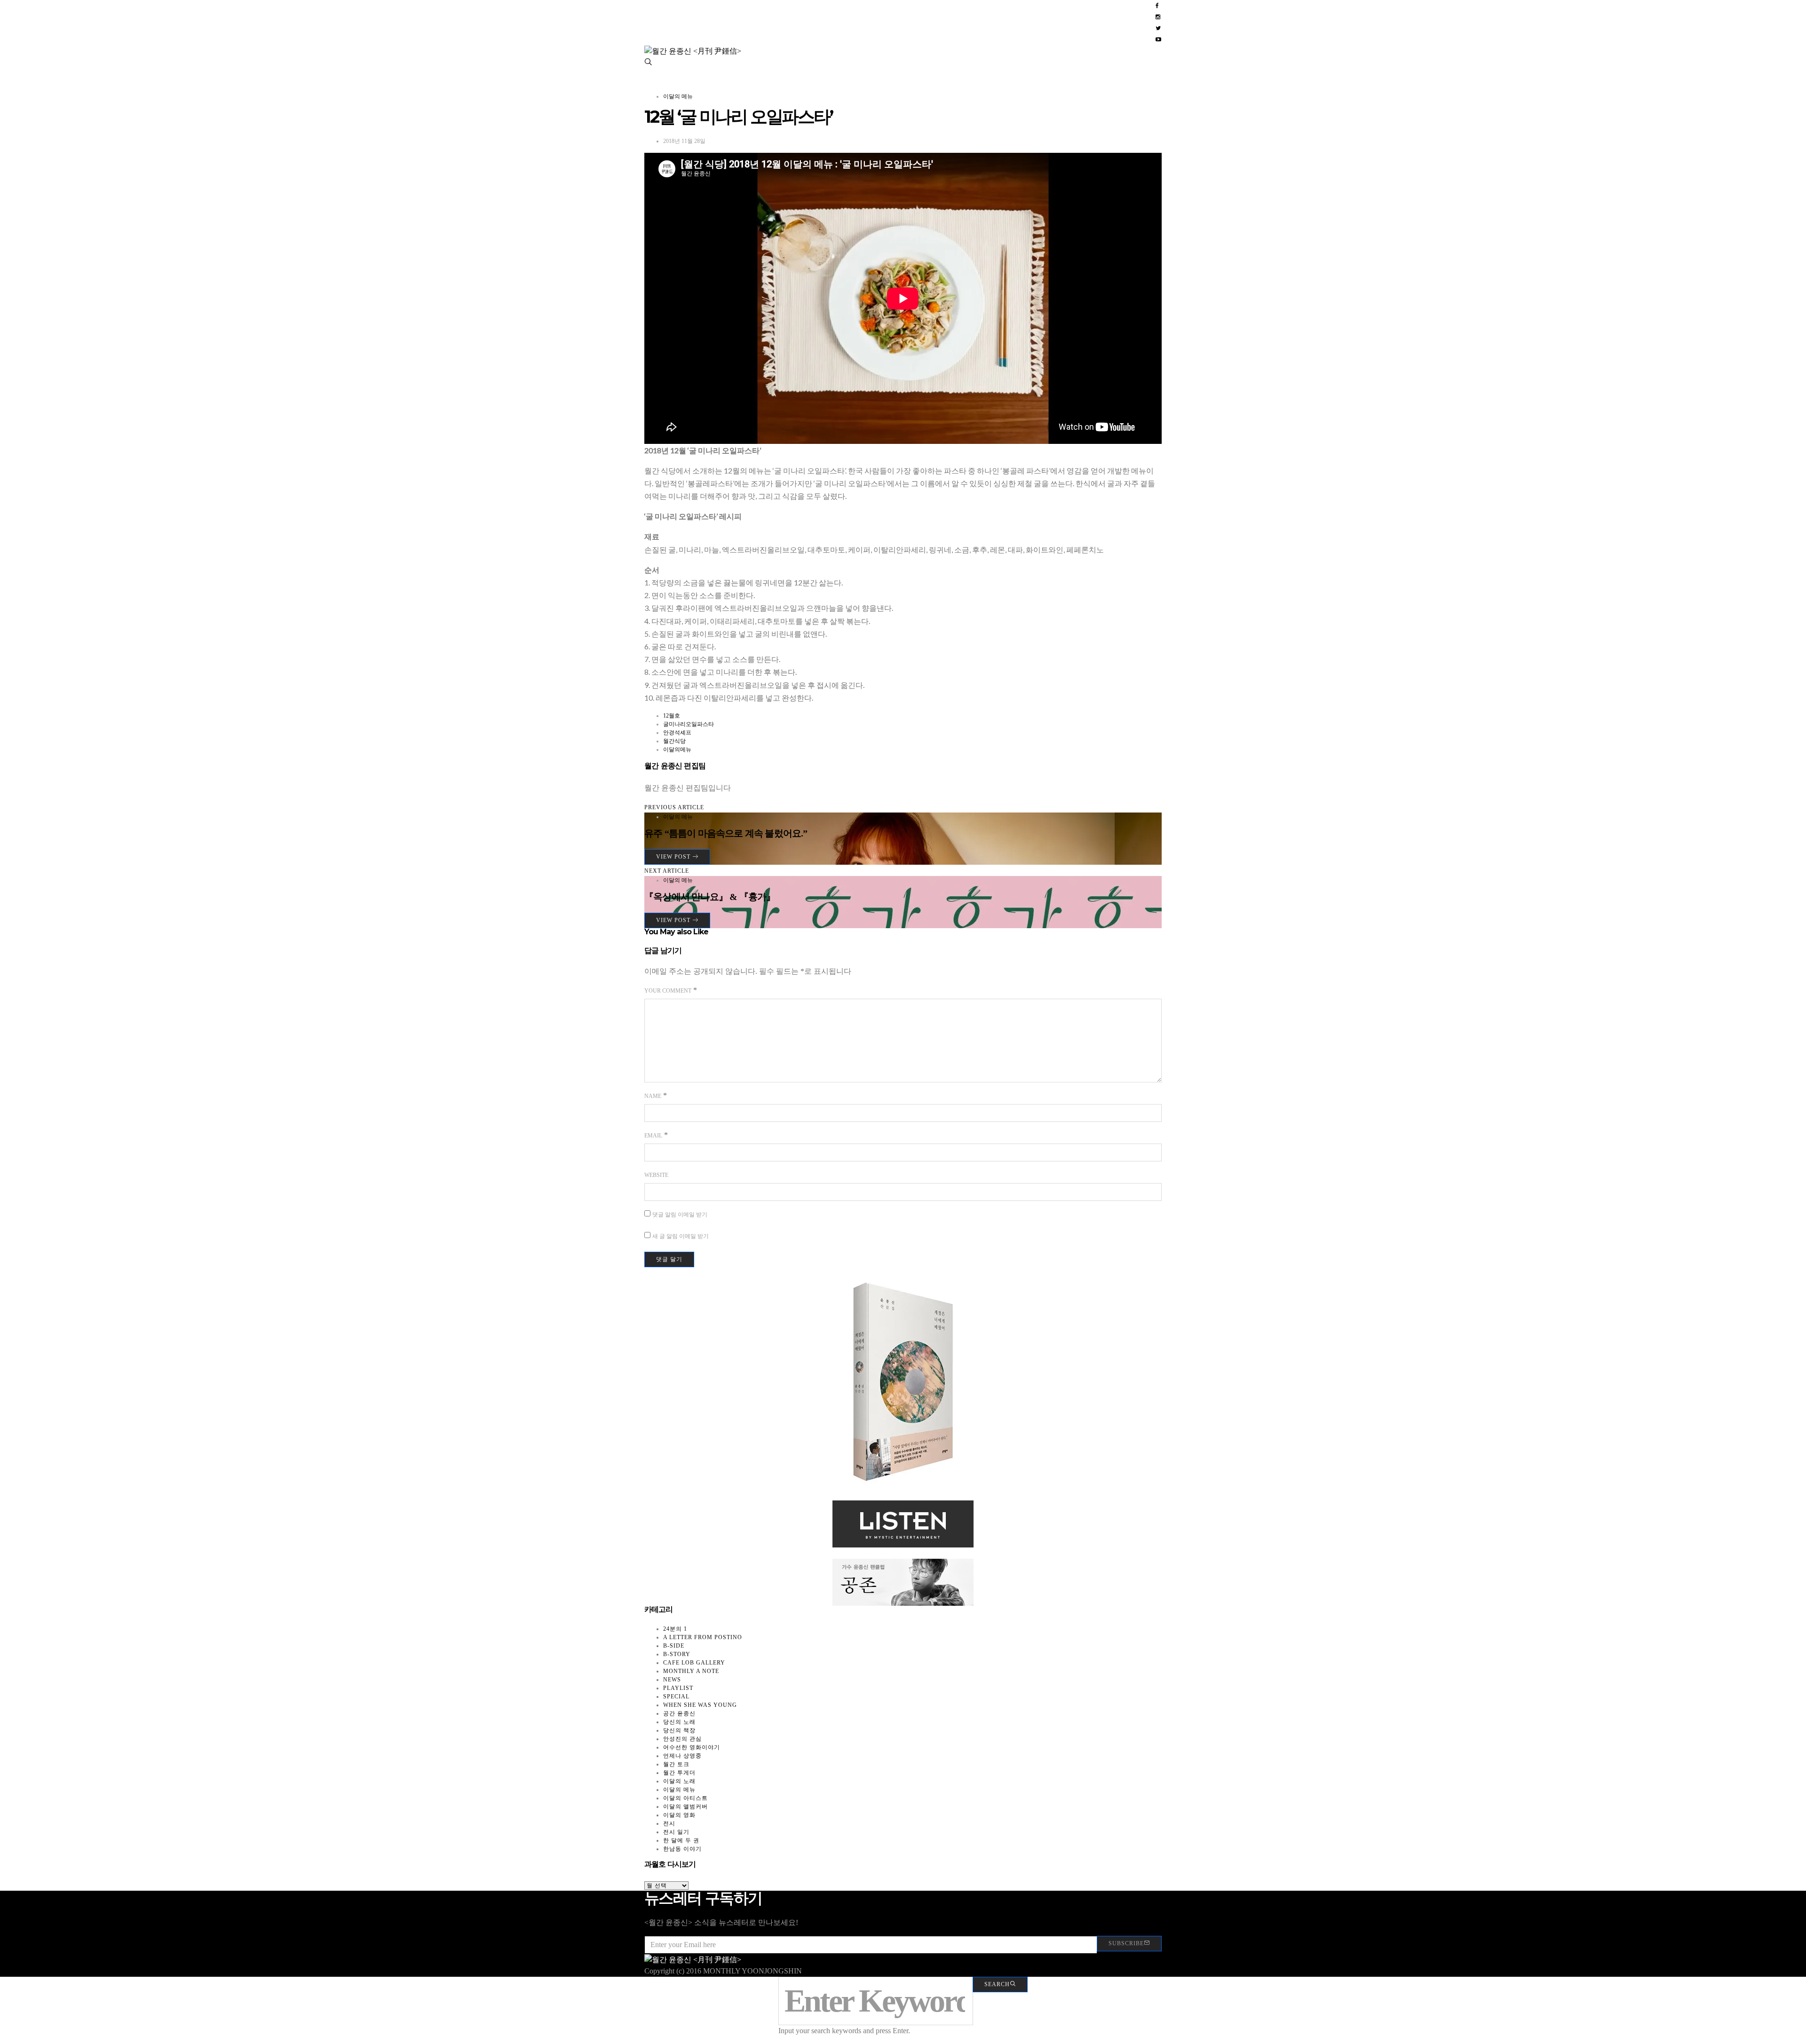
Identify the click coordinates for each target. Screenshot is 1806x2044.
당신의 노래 (679, 1722)
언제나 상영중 (682, 1756)
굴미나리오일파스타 (689, 724)
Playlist (678, 1688)
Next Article (667, 871)
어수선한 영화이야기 (692, 1747)
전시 (669, 1823)
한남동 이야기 (682, 1849)
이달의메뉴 (677, 750)
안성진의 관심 (682, 1739)
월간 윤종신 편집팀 (675, 766)
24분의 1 (675, 1629)
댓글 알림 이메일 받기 (680, 1215)
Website (656, 1175)
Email (653, 1136)
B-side (674, 1646)
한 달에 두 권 (681, 1840)
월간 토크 (676, 1764)
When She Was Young (700, 1705)
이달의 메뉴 (678, 96)
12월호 (672, 716)
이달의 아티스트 (685, 1798)
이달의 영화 (679, 1815)
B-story (677, 1654)
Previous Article (674, 807)
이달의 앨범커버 (685, 1807)
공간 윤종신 (679, 1713)
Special (676, 1697)
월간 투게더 (679, 1773)
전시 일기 (676, 1832)
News (672, 1680)
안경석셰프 (677, 733)
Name (653, 1096)
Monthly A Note (691, 1671)
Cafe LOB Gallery (694, 1663)
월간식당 (674, 741)
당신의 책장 (679, 1730)
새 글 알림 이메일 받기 (681, 1236)
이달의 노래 (679, 1781)
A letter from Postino (703, 1637)
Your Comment (668, 991)
